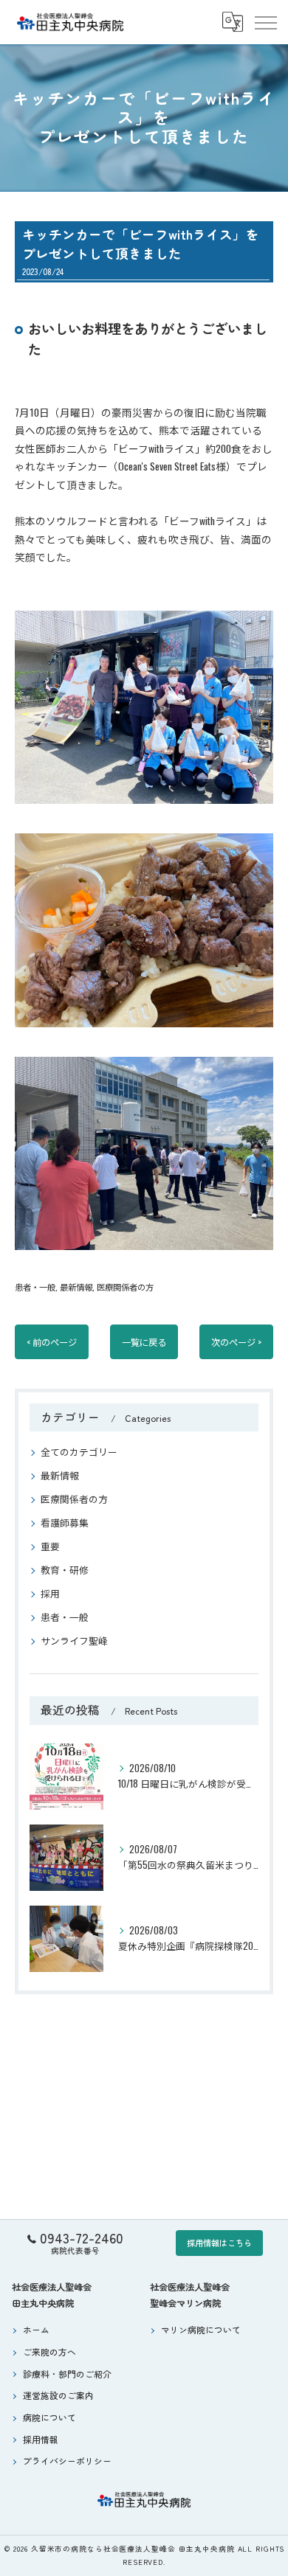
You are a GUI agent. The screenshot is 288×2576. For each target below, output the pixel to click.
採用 (50, 1593)
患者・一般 (35, 1287)
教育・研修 (65, 1570)
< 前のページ (52, 1342)
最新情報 (76, 1287)
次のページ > (236, 1342)
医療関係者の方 (125, 1287)
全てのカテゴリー (79, 1452)
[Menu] (265, 22)
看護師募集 (65, 1523)
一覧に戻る (144, 1342)
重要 (50, 1546)
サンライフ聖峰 (74, 1641)
